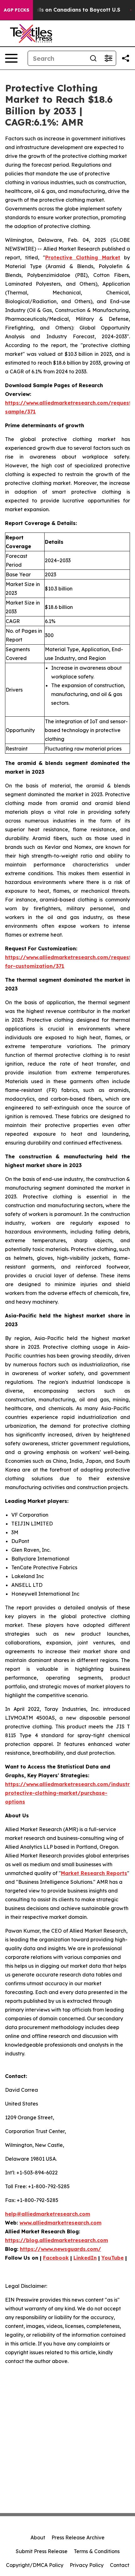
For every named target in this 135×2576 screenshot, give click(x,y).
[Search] (93, 58)
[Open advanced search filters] (108, 58)
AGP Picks (16, 10)
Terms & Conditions (97, 2551)
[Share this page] (126, 58)
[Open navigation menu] (11, 58)
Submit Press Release (42, 2551)
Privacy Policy (87, 2565)
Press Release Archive (78, 2537)
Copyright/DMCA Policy (35, 2565)
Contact (120, 2565)
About (38, 2537)
